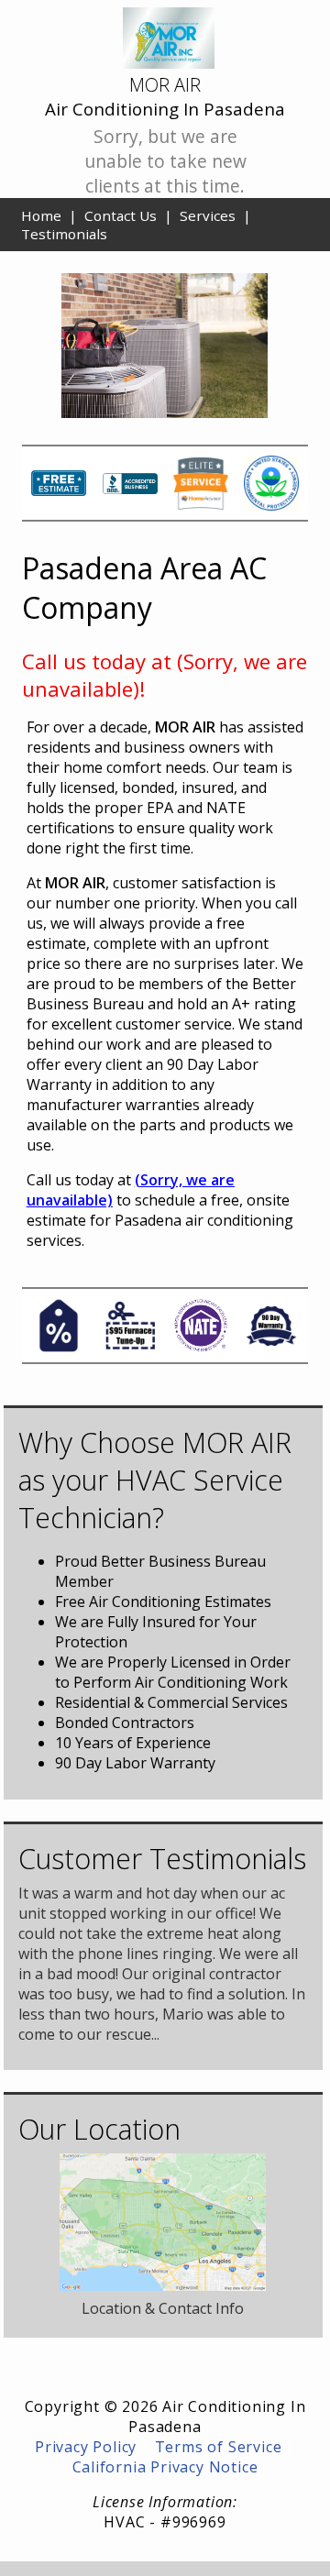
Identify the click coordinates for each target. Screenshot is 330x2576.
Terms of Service (219, 2447)
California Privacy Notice (165, 2467)
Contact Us (121, 215)
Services (208, 215)
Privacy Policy (86, 2447)
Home (41, 215)
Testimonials (64, 234)
